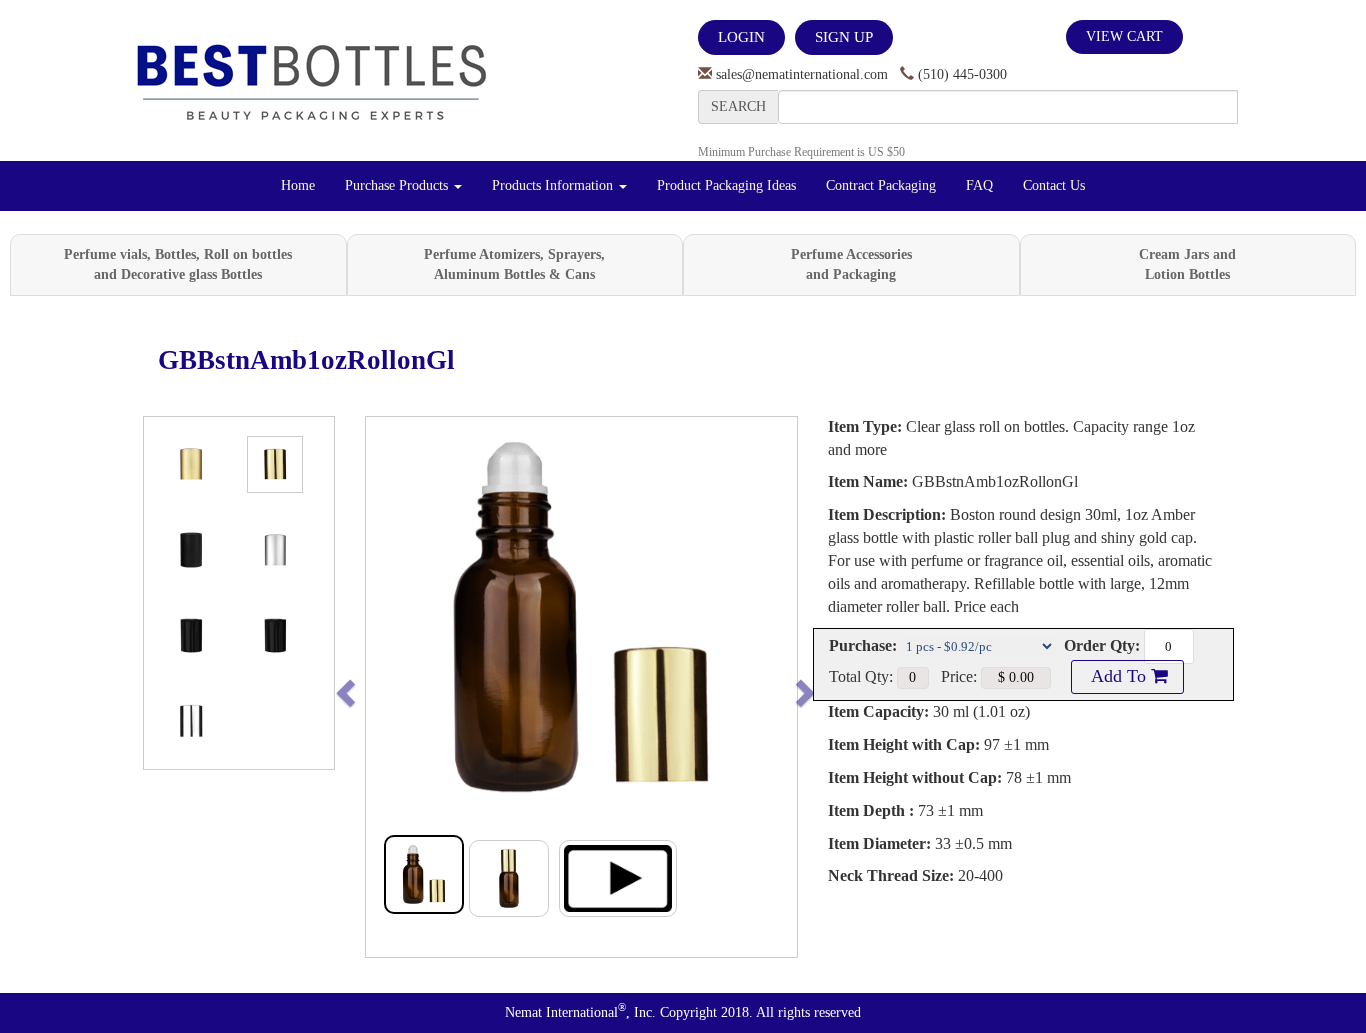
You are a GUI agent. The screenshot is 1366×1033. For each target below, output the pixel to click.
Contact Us (1054, 185)
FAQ (979, 185)
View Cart (1124, 36)
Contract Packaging (881, 185)
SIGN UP (844, 37)
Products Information (554, 185)
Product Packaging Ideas (726, 185)
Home (298, 185)
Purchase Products (398, 185)
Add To (1119, 676)
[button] (387, 687)
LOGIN (741, 37)
